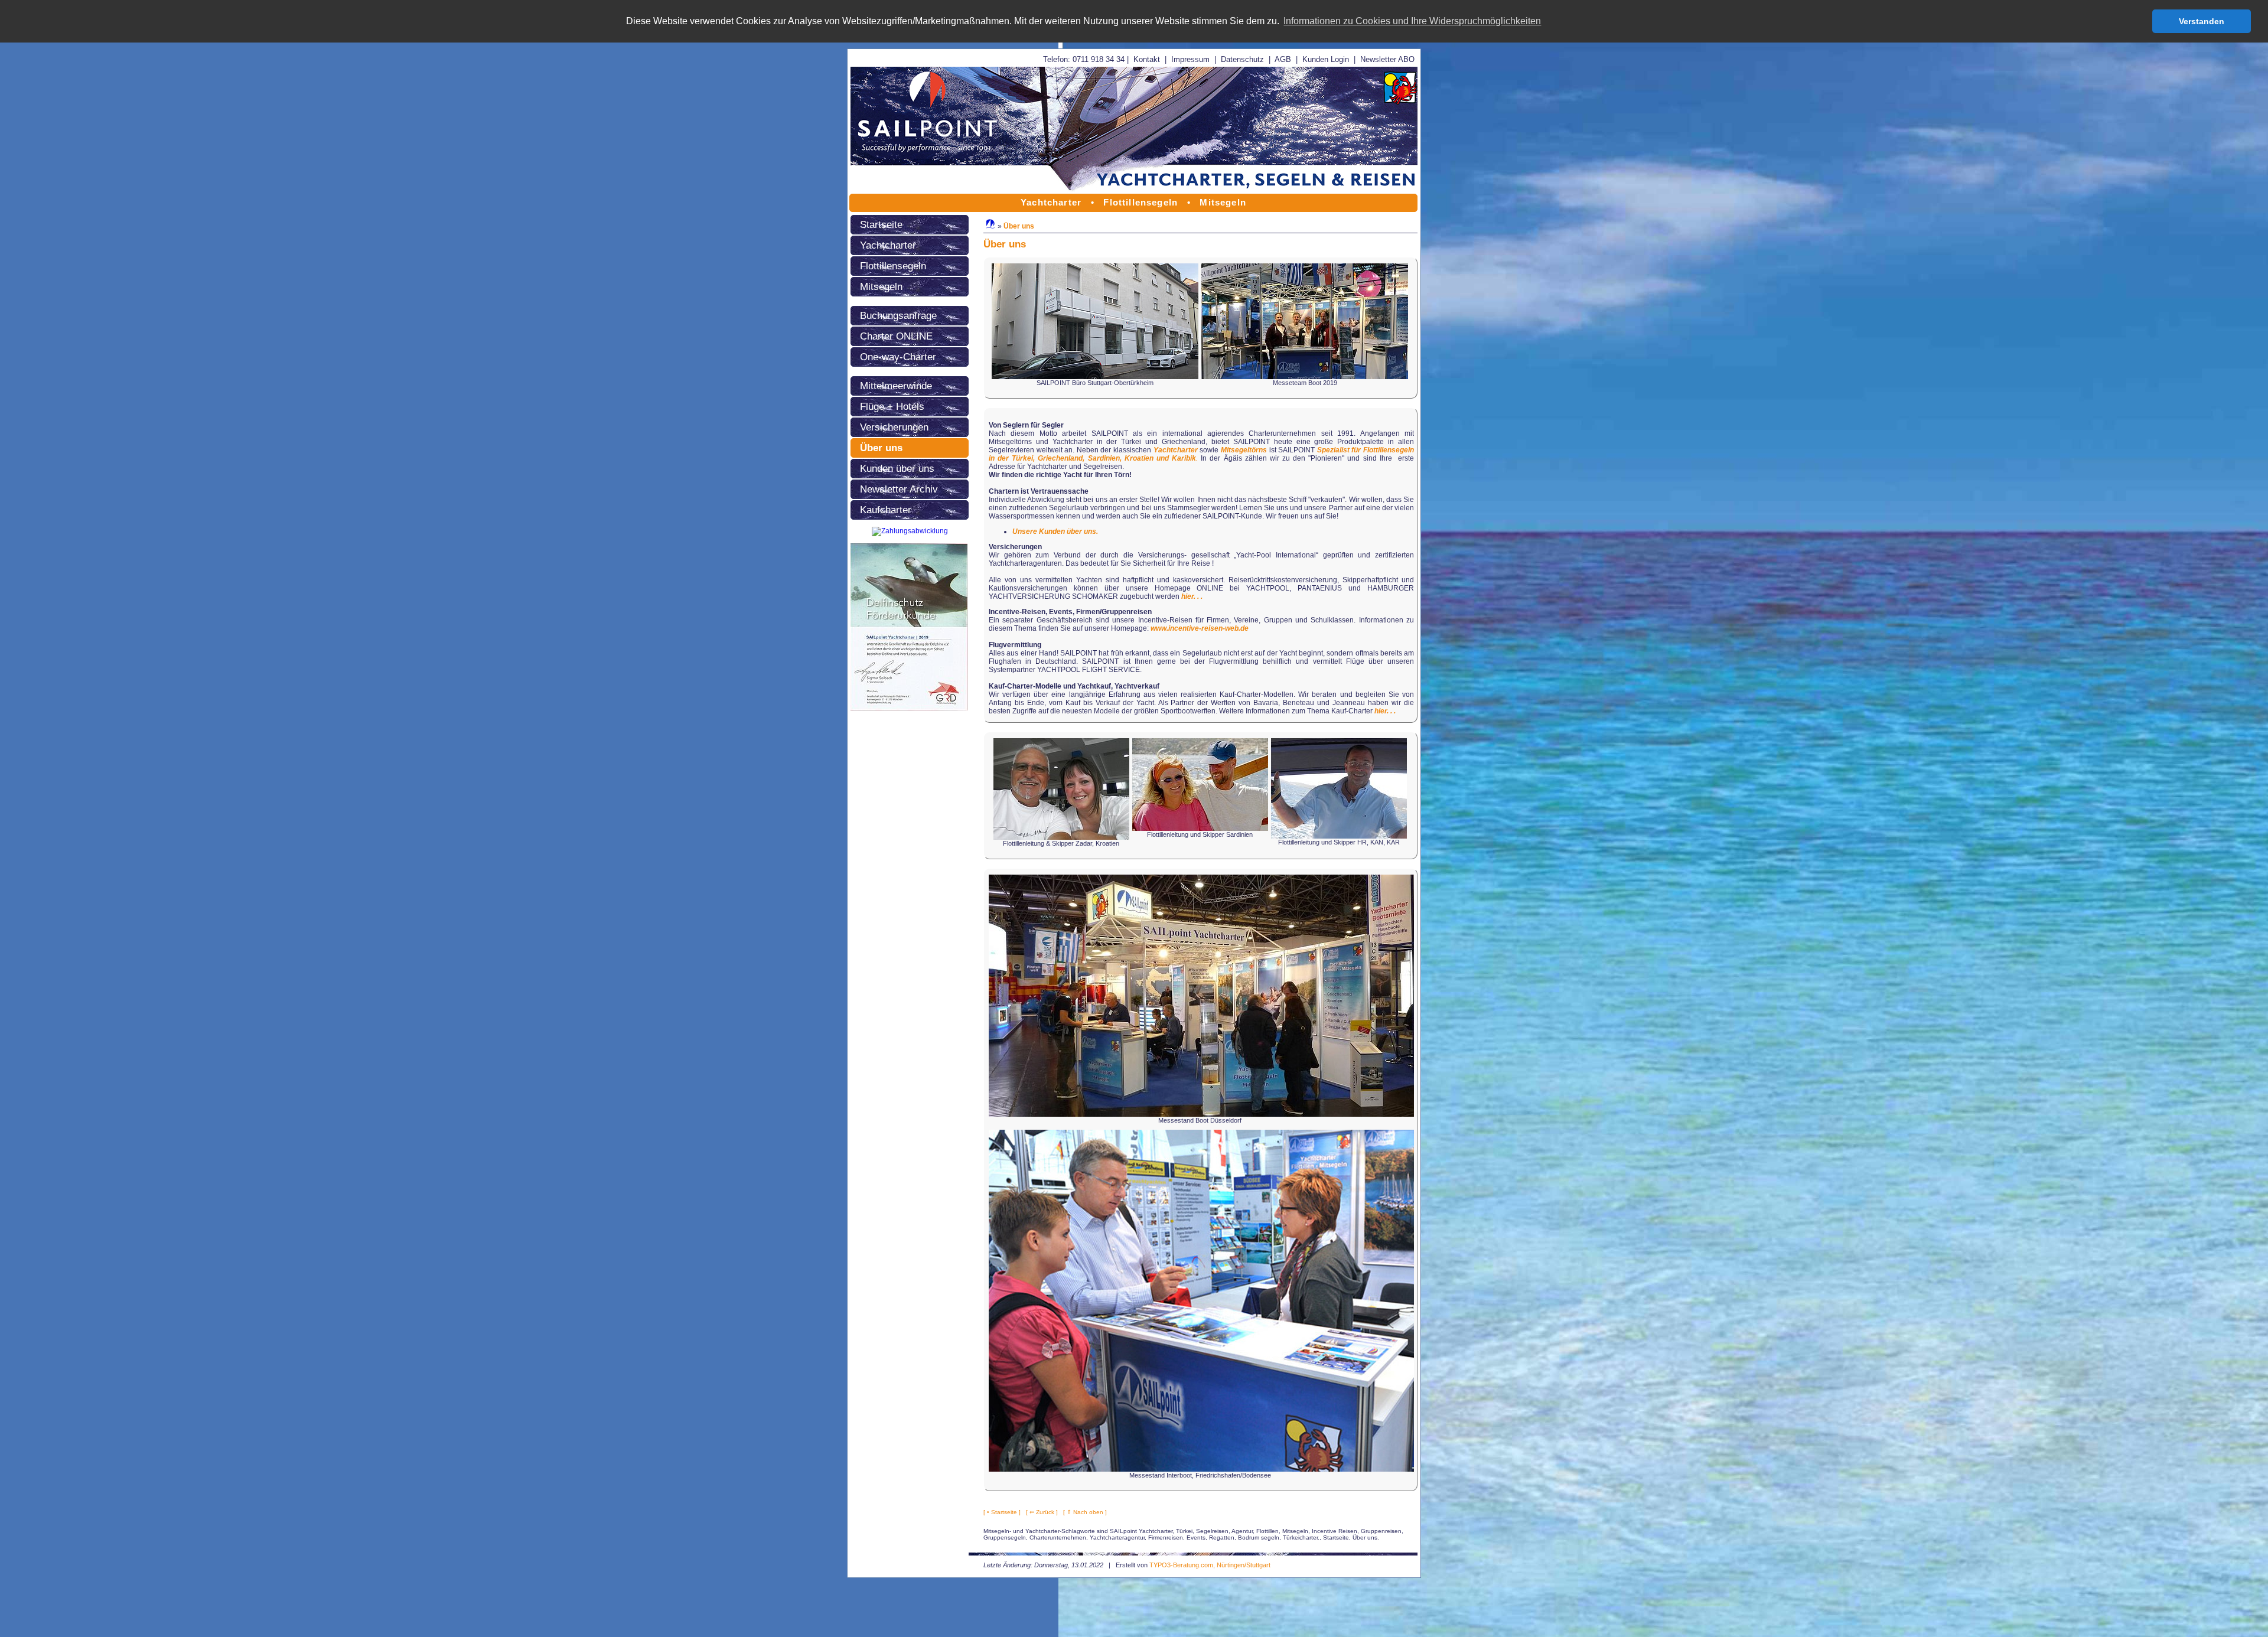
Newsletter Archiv (899, 489)
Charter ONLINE (896, 336)
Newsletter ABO (1387, 59)
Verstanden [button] (2202, 21)
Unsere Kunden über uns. (1055, 531)
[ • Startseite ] (1002, 1512)
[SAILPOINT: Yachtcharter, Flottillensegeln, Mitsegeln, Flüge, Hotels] (1134, 191)
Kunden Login (1326, 59)
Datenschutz (1242, 59)
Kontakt (1147, 59)
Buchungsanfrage (898, 315)
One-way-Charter (898, 357)
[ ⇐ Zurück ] (1042, 1512)
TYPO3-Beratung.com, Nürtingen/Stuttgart (1210, 1565)
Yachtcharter (888, 245)
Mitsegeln (881, 286)
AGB (1283, 59)
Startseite (881, 224)
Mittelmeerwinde (896, 386)
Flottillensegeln (893, 266)
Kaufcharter (886, 510)
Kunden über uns (897, 468)
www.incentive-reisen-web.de (1200, 628)
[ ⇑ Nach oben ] (1085, 1512)
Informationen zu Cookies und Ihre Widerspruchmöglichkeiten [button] (1412, 21)
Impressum (1190, 59)
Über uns (881, 448)
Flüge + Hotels (892, 406)
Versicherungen (894, 427)
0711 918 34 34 (1099, 59)
